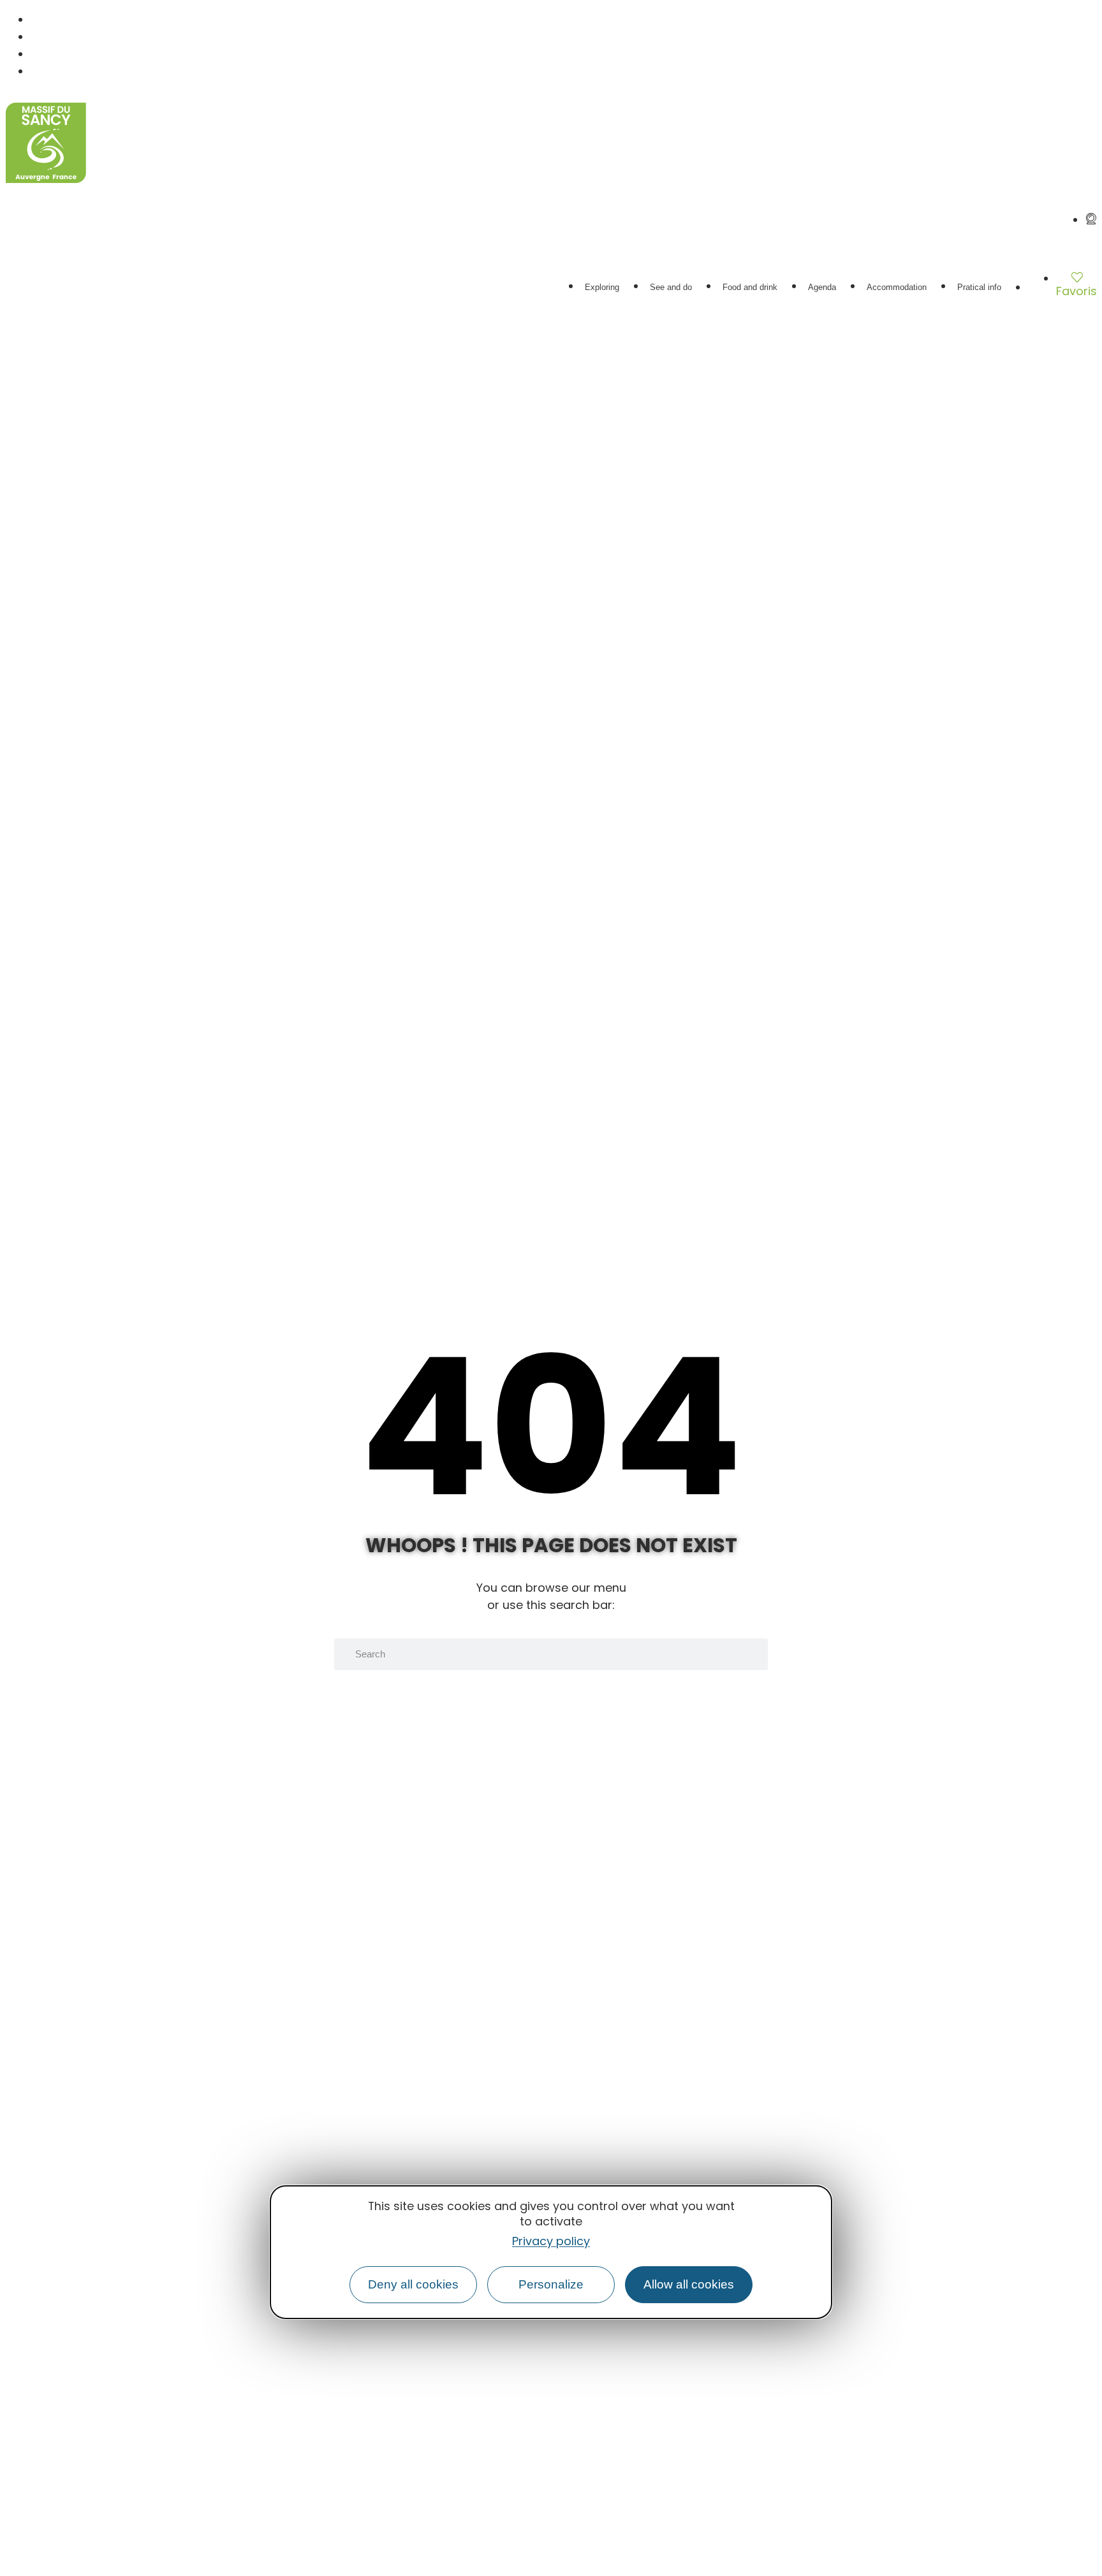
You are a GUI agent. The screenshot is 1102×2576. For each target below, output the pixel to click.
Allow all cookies (689, 2284)
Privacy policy (551, 2241)
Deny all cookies (413, 2284)
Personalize (551, 2284)
